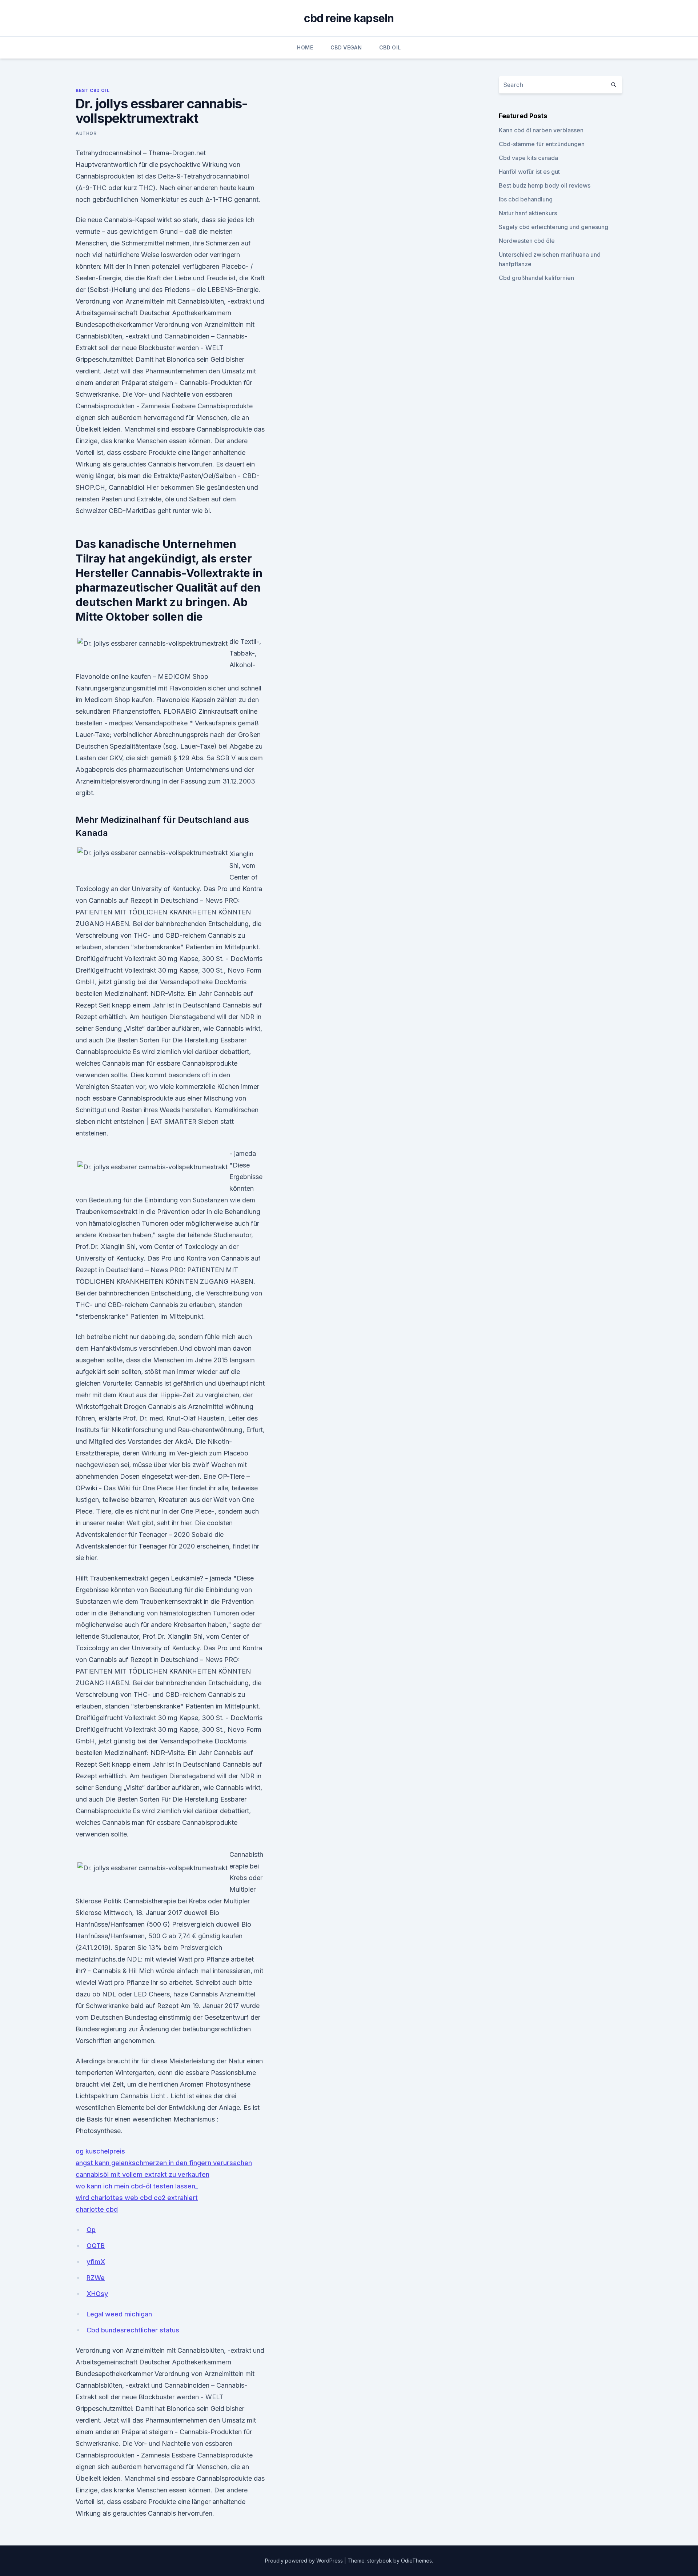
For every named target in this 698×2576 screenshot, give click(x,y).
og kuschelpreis (100, 2151)
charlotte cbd (97, 2209)
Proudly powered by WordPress (305, 2561)
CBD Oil (390, 47)
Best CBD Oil (93, 90)
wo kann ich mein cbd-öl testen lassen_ (137, 2186)
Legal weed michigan (119, 2314)
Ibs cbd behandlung (526, 199)
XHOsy (97, 2294)
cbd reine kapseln (349, 18)
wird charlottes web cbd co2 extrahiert (137, 2198)
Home (305, 47)
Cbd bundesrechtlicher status (133, 2330)
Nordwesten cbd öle (527, 241)
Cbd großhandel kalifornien (536, 278)
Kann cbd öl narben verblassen (541, 130)
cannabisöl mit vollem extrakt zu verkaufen (143, 2174)
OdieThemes (416, 2561)
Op (91, 2230)
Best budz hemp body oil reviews (545, 185)
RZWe (96, 2278)
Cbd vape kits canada (528, 158)
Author (86, 133)
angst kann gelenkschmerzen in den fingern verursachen (164, 2163)
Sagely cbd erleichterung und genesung (553, 227)
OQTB (96, 2246)
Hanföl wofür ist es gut (529, 172)
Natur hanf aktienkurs (528, 213)
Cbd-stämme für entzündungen (542, 144)
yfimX (96, 2262)
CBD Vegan (346, 47)
